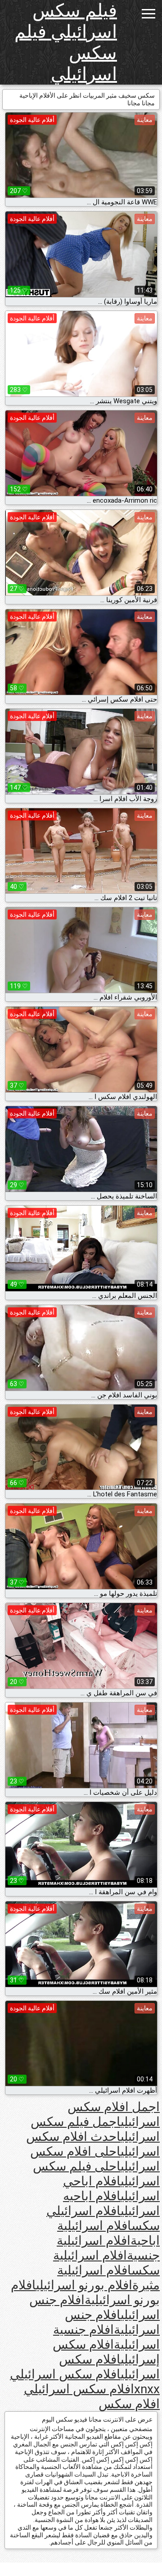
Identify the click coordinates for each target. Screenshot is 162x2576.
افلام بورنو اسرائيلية (85, 2292)
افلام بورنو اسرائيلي (84, 2285)
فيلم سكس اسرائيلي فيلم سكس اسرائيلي (66, 42)
